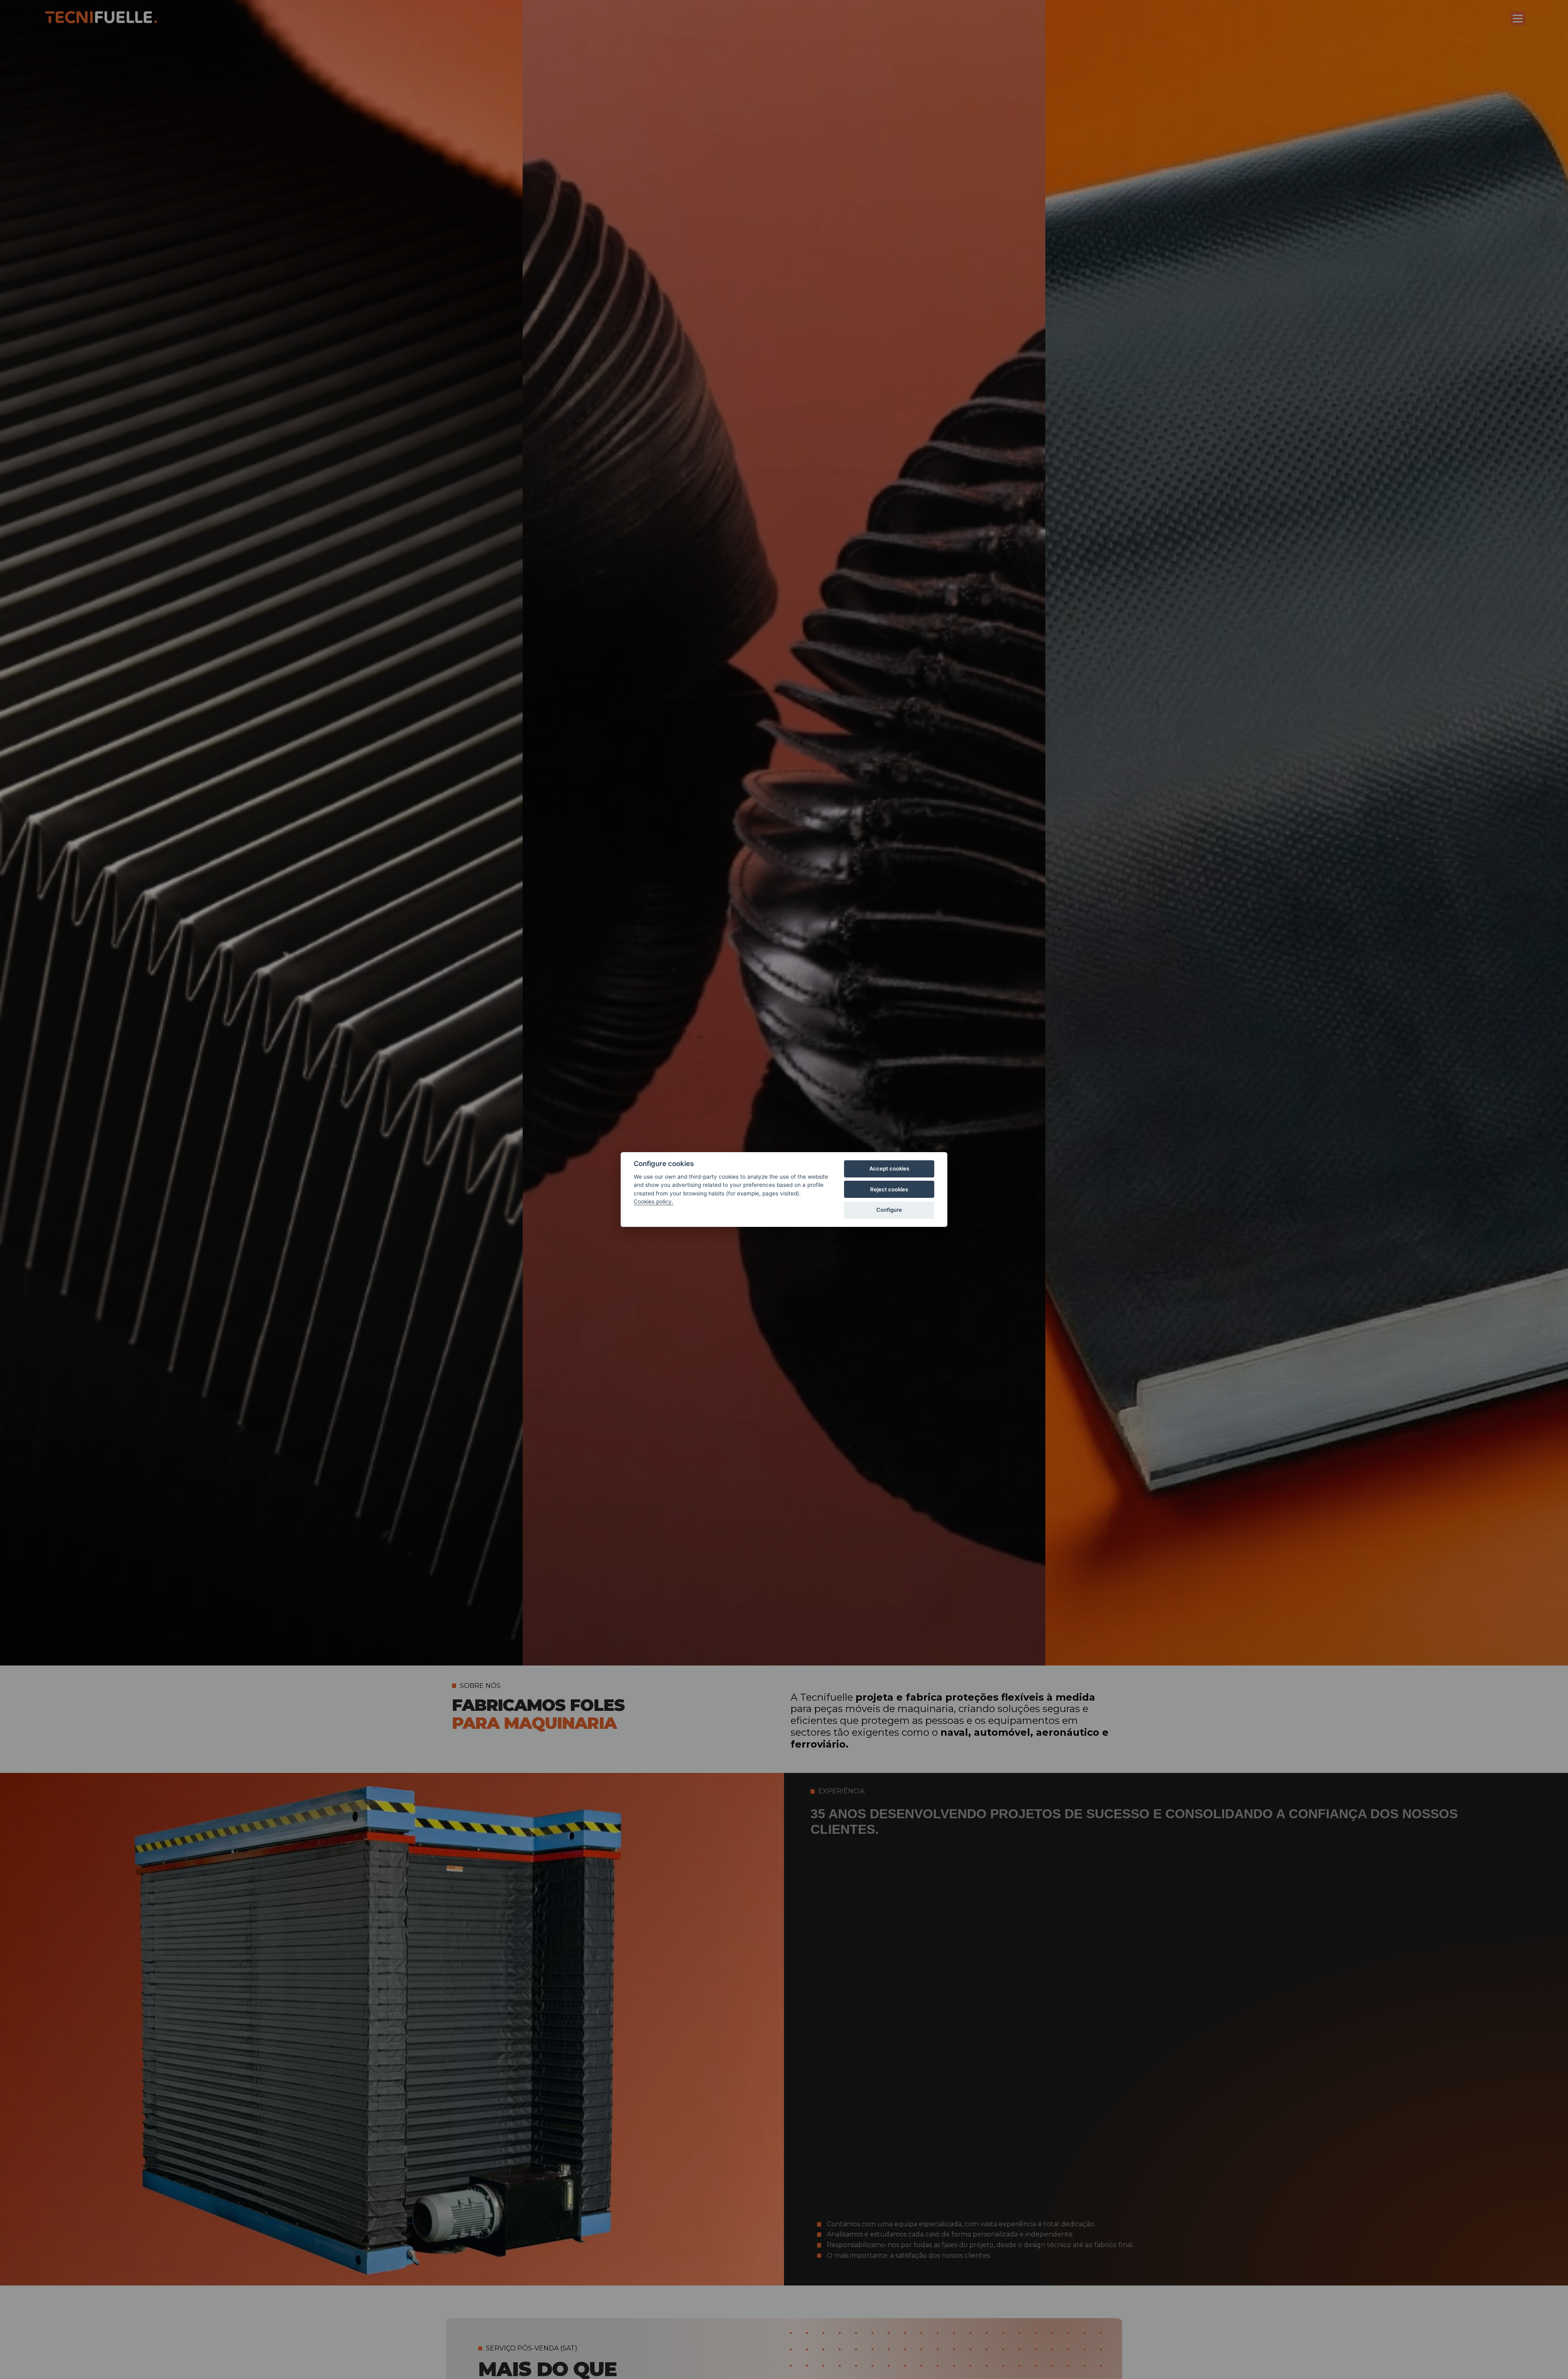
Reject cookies (889, 1189)
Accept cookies (889, 1168)
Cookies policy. (654, 1202)
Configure (889, 1210)
